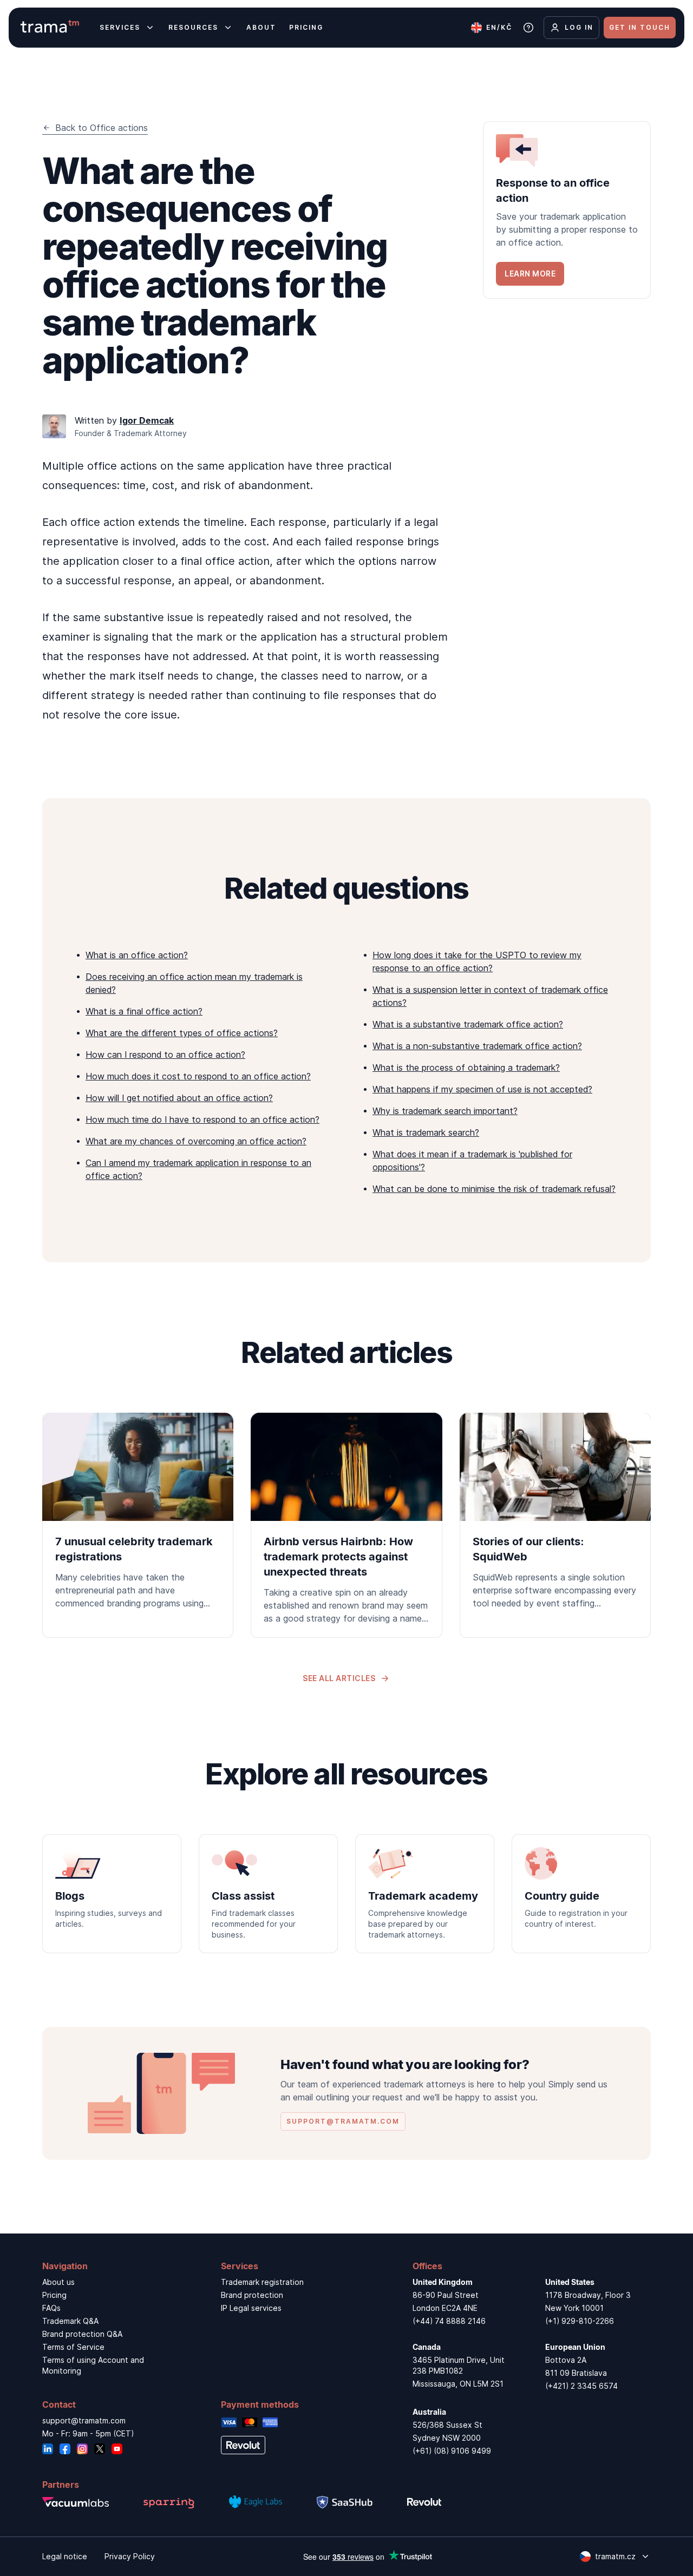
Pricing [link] (54, 2295)
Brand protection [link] (252, 2295)
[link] (567, 210)
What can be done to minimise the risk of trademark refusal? (494, 1189)
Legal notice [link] (65, 2556)
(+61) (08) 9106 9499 (452, 2451)
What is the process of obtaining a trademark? (466, 1068)
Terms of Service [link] (73, 2347)
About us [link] (58, 2282)
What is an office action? (137, 955)
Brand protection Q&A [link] (82, 2334)
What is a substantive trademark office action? (468, 1024)
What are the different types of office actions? (182, 1033)
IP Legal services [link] (251, 2308)
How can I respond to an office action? (165, 1055)
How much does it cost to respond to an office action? (198, 1076)
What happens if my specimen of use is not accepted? (482, 1089)
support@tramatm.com (84, 2420)
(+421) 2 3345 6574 (581, 2386)
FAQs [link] (51, 2308)
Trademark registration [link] (262, 2282)
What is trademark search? (426, 1132)
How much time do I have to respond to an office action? (202, 1119)
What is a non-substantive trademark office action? (477, 1046)
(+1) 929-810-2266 (580, 2321)
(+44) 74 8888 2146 (449, 2321)
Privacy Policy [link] (130, 2556)
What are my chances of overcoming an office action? (196, 1141)
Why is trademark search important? (445, 1111)
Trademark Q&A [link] (70, 2321)
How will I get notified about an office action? (179, 1098)
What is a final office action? (144, 1011)
